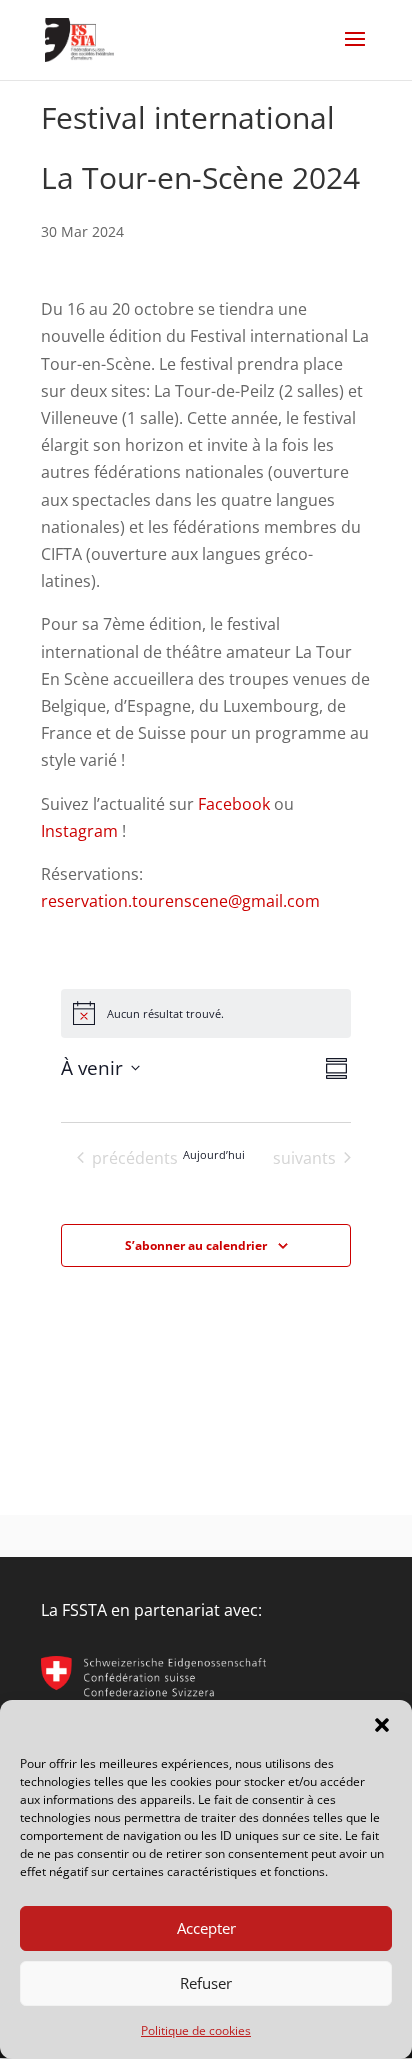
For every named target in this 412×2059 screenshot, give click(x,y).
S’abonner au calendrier (196, 1245)
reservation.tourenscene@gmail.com (180, 901)
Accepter (206, 1928)
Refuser (206, 1983)
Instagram (79, 831)
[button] (382, 1725)
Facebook (234, 804)
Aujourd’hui (214, 1154)
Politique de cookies (196, 2030)
